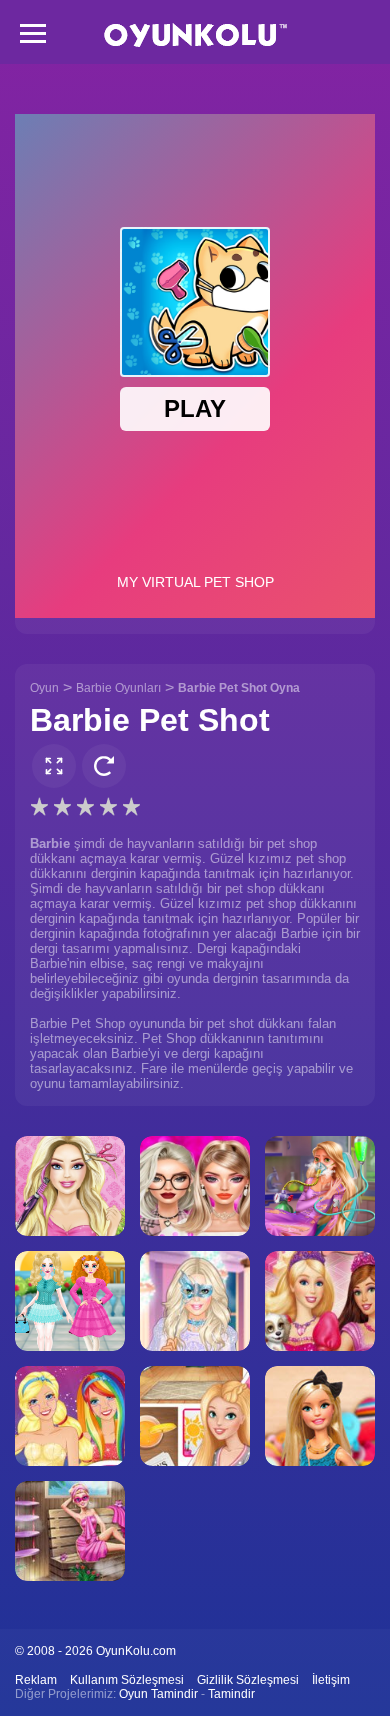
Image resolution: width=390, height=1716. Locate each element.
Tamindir (231, 1694)
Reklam (36, 1680)
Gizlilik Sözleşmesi (248, 1680)
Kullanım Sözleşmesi (127, 1680)
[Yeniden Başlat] (104, 766)
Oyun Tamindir (158, 1694)
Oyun (44, 688)
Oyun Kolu (195, 35)
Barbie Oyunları (118, 688)
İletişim (331, 1680)
